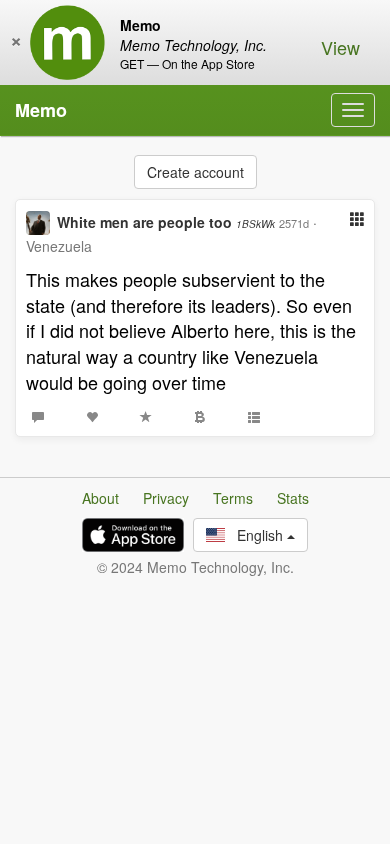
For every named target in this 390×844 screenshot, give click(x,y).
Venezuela (59, 246)
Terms (233, 498)
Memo (41, 110)
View (340, 47)
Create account (195, 172)
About (100, 498)
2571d (294, 223)
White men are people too (166, 222)
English (256, 535)
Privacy (166, 498)
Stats (293, 498)
